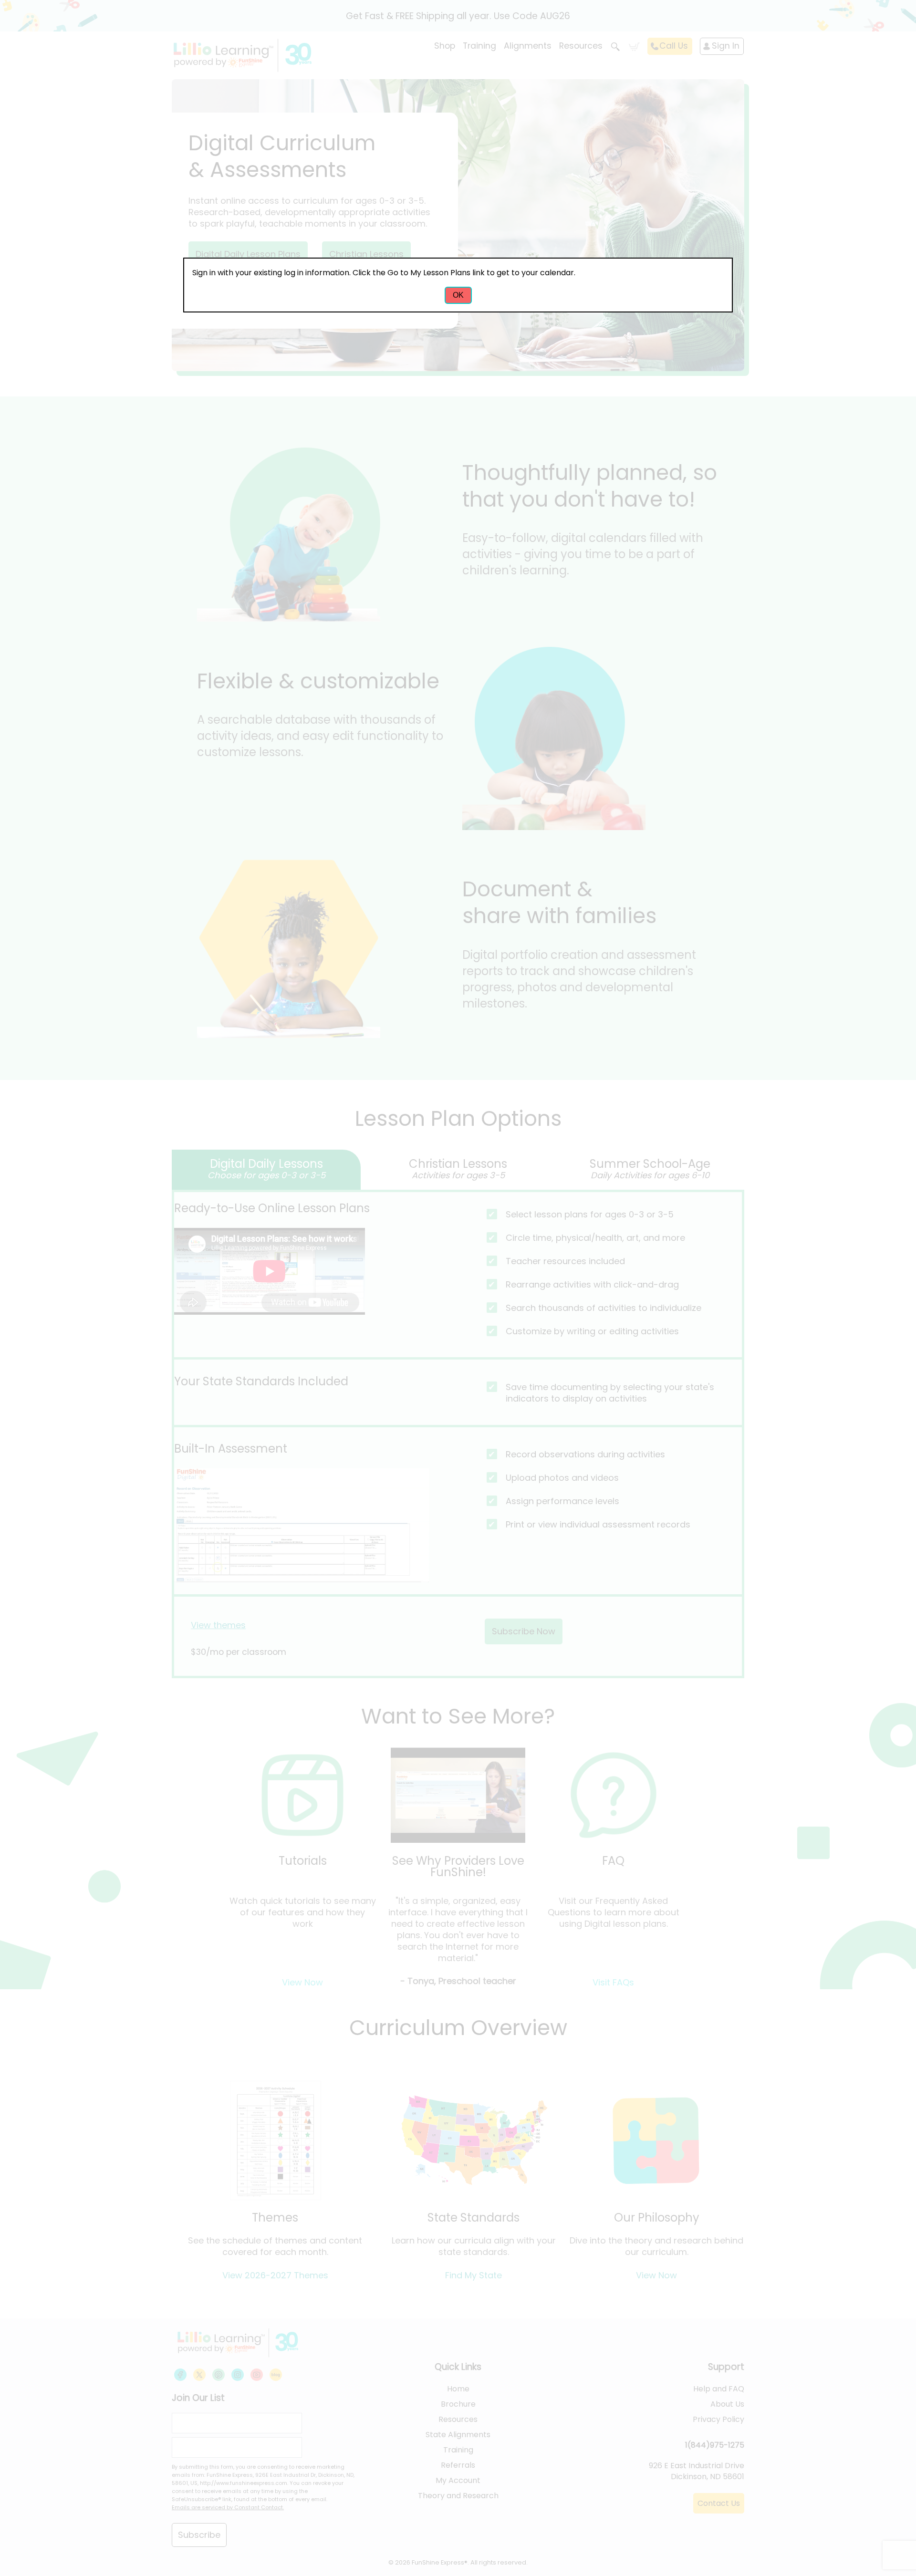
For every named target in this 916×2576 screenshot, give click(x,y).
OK (458, 295)
